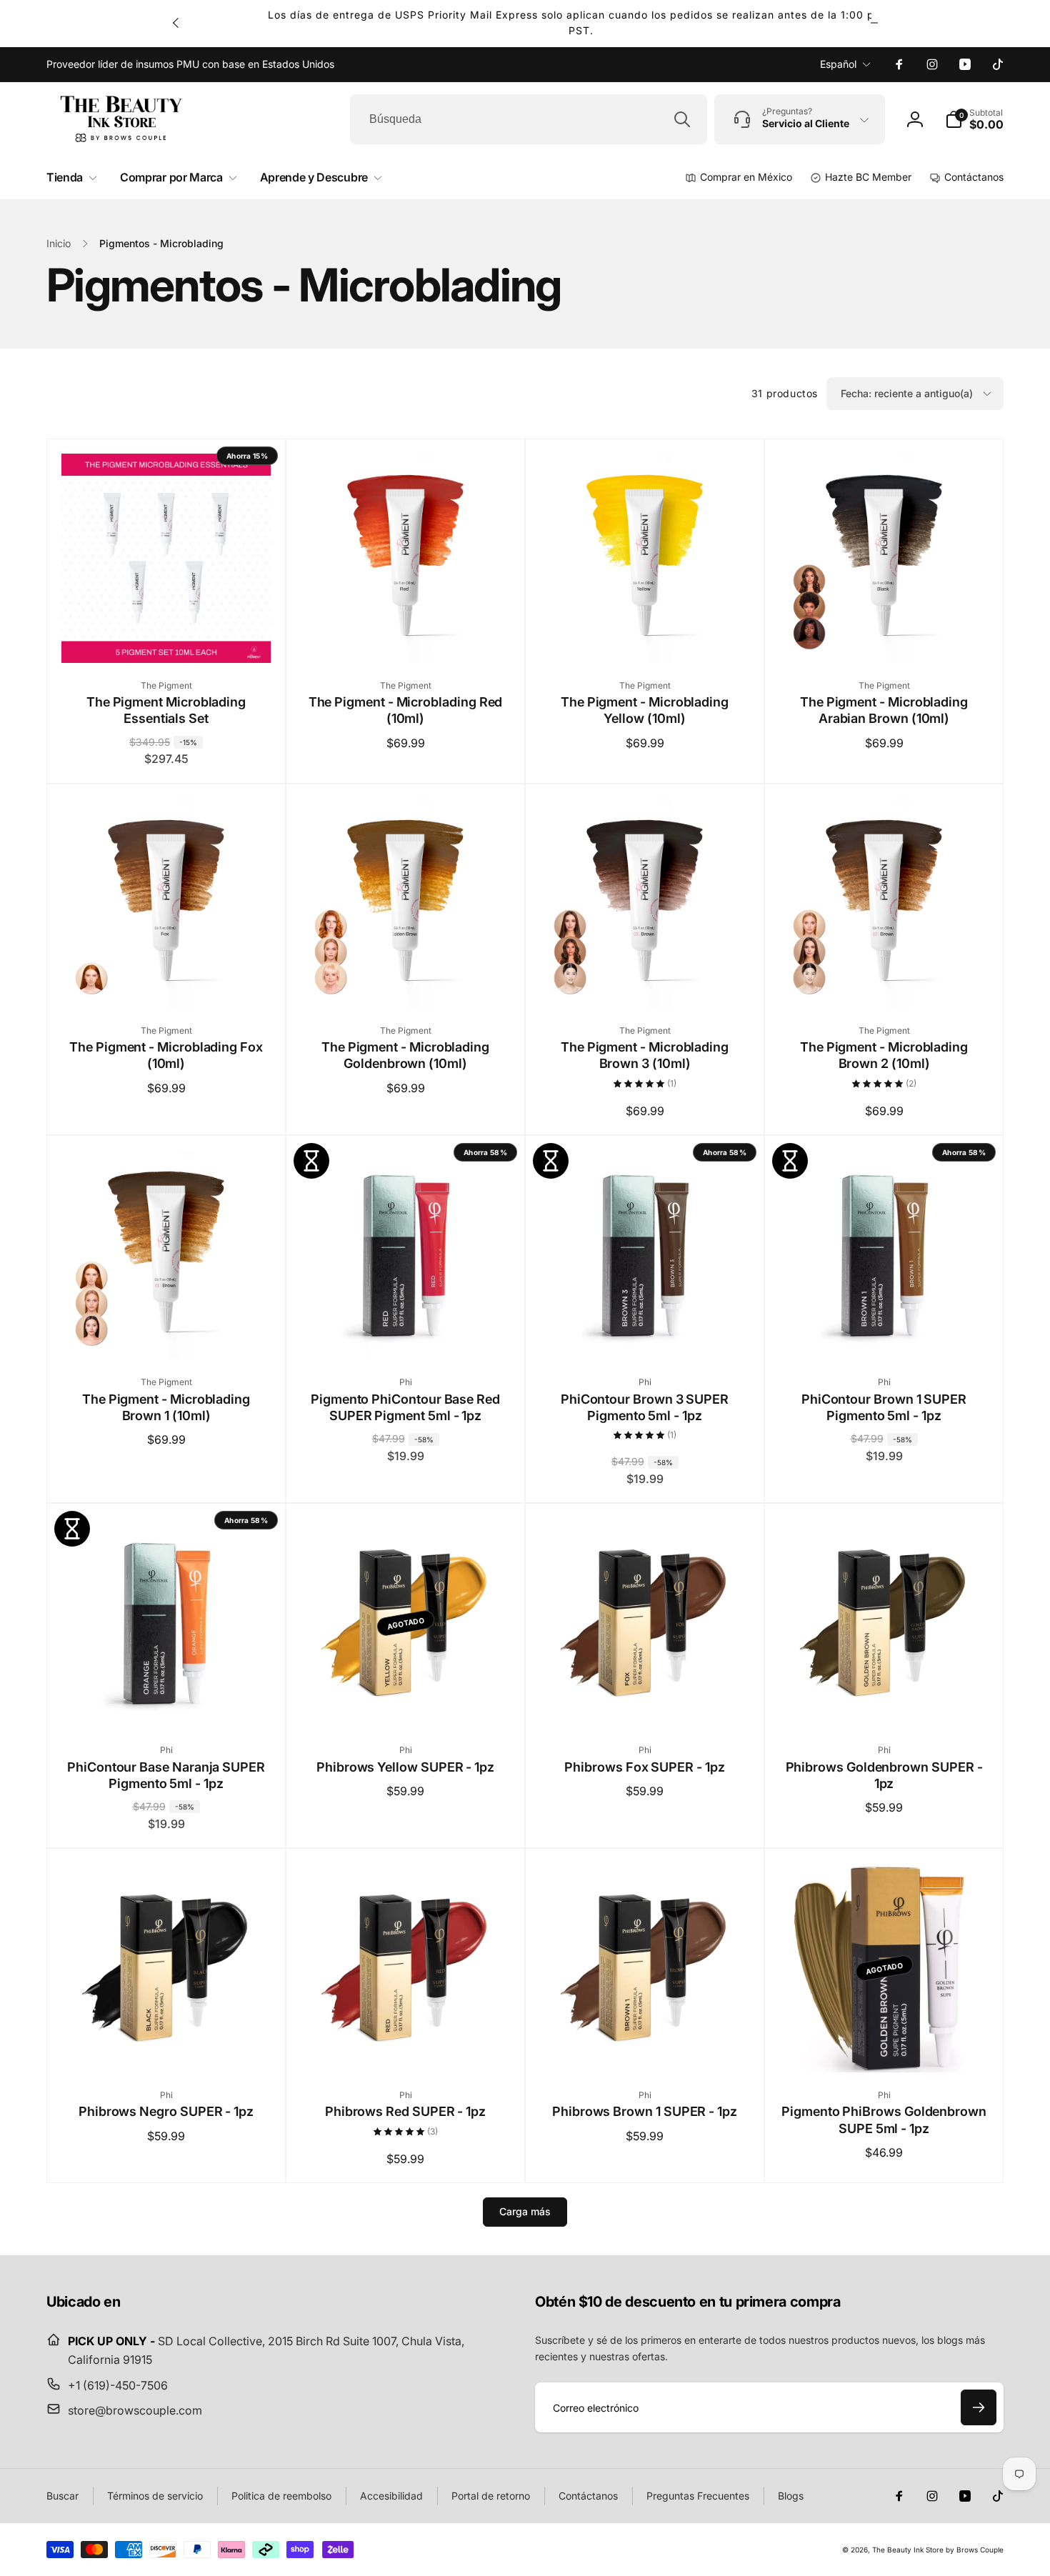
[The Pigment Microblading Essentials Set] (167, 636)
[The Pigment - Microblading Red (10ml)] (406, 636)
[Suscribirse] (979, 2407)
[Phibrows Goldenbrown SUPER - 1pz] (885, 1701)
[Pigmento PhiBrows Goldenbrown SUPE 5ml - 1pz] (885, 2046)
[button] (974, 119)
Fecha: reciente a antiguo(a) (907, 393)
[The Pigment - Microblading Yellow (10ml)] (646, 636)
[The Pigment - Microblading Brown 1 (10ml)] (167, 1333)
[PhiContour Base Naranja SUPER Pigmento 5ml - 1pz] (167, 1701)
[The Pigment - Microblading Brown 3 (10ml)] (646, 982)
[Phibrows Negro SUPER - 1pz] (167, 2046)
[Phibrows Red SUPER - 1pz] (406, 2046)
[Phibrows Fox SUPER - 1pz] (646, 1701)
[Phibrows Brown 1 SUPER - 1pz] (646, 2046)
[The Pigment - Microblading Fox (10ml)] (167, 982)
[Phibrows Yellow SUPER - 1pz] (406, 1701)
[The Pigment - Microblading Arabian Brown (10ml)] (885, 636)
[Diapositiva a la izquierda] (176, 23)
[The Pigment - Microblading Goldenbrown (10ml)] (406, 982)
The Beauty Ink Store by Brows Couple (938, 2550)
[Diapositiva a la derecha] (874, 23)
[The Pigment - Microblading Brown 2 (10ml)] (885, 982)
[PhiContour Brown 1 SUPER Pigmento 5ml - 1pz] (885, 1333)
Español (838, 64)
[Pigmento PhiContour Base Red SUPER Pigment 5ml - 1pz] (406, 1333)
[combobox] (529, 119)
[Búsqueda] (682, 119)
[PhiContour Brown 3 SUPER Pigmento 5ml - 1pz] (646, 1333)
